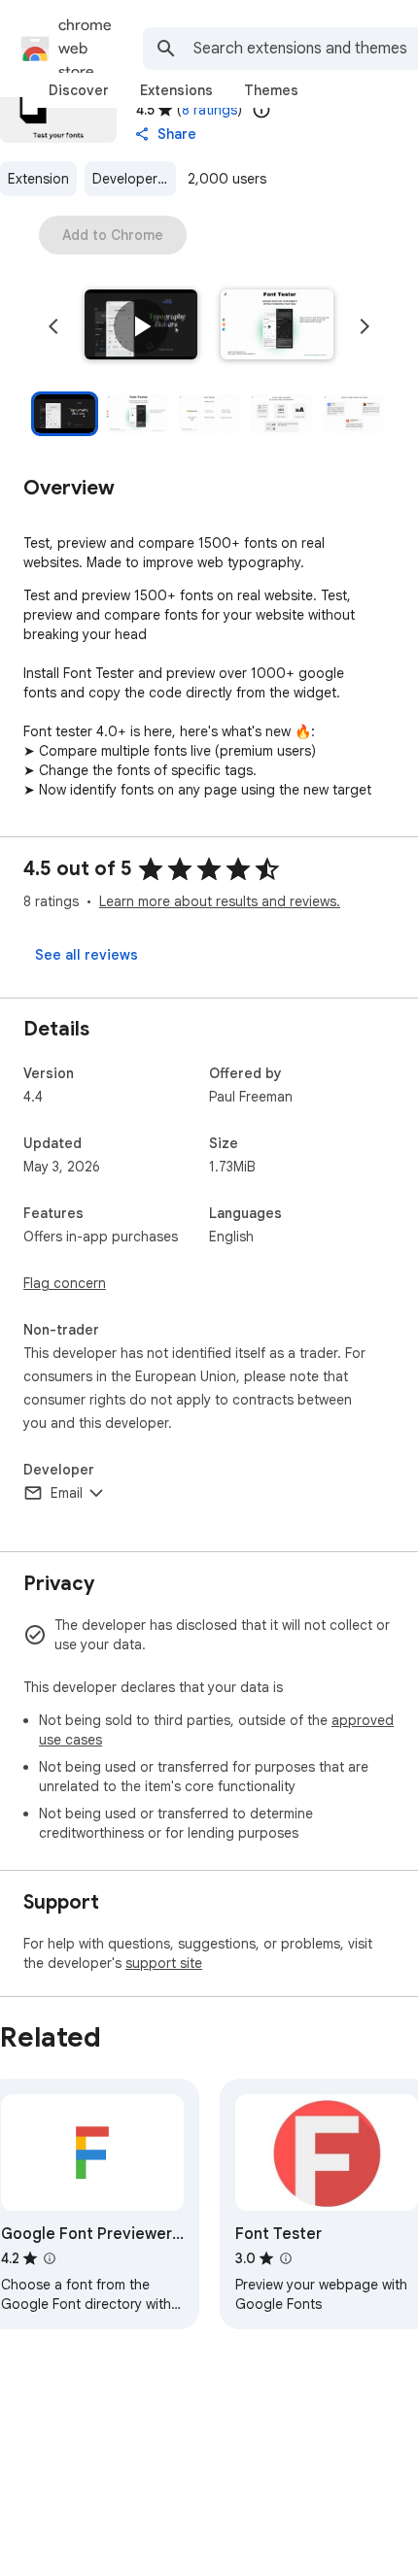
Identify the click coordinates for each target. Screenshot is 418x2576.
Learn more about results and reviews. (220, 901)
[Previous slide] (53, 326)
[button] (141, 326)
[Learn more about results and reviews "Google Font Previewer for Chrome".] (50, 2258)
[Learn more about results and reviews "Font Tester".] (286, 2258)
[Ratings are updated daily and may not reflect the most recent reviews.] (261, 110)
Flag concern (65, 1283)
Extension (38, 179)
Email (67, 1493)
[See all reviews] (87, 955)
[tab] (79, 90)
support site (164, 1963)
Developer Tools (134, 179)
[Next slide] (365, 326)
